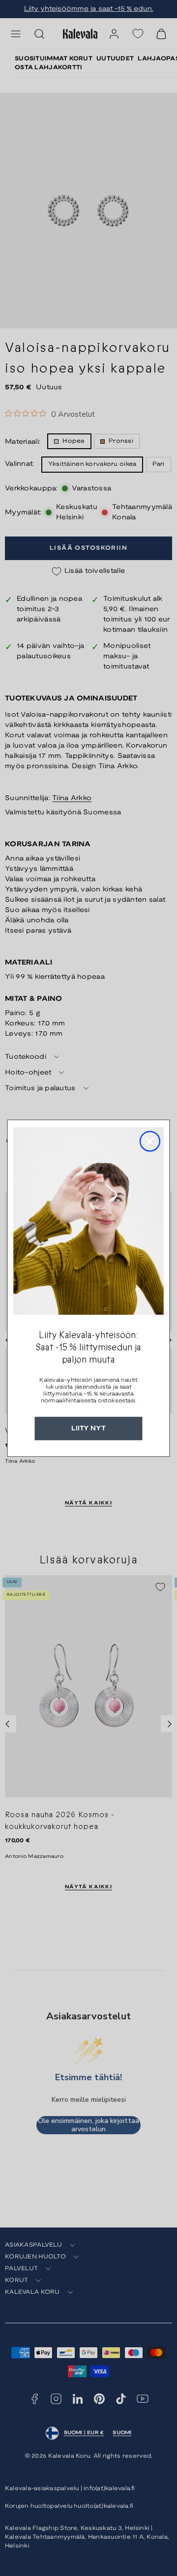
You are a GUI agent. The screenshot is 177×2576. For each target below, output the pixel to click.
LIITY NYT (88, 1428)
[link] (88, 1221)
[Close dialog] (150, 1141)
